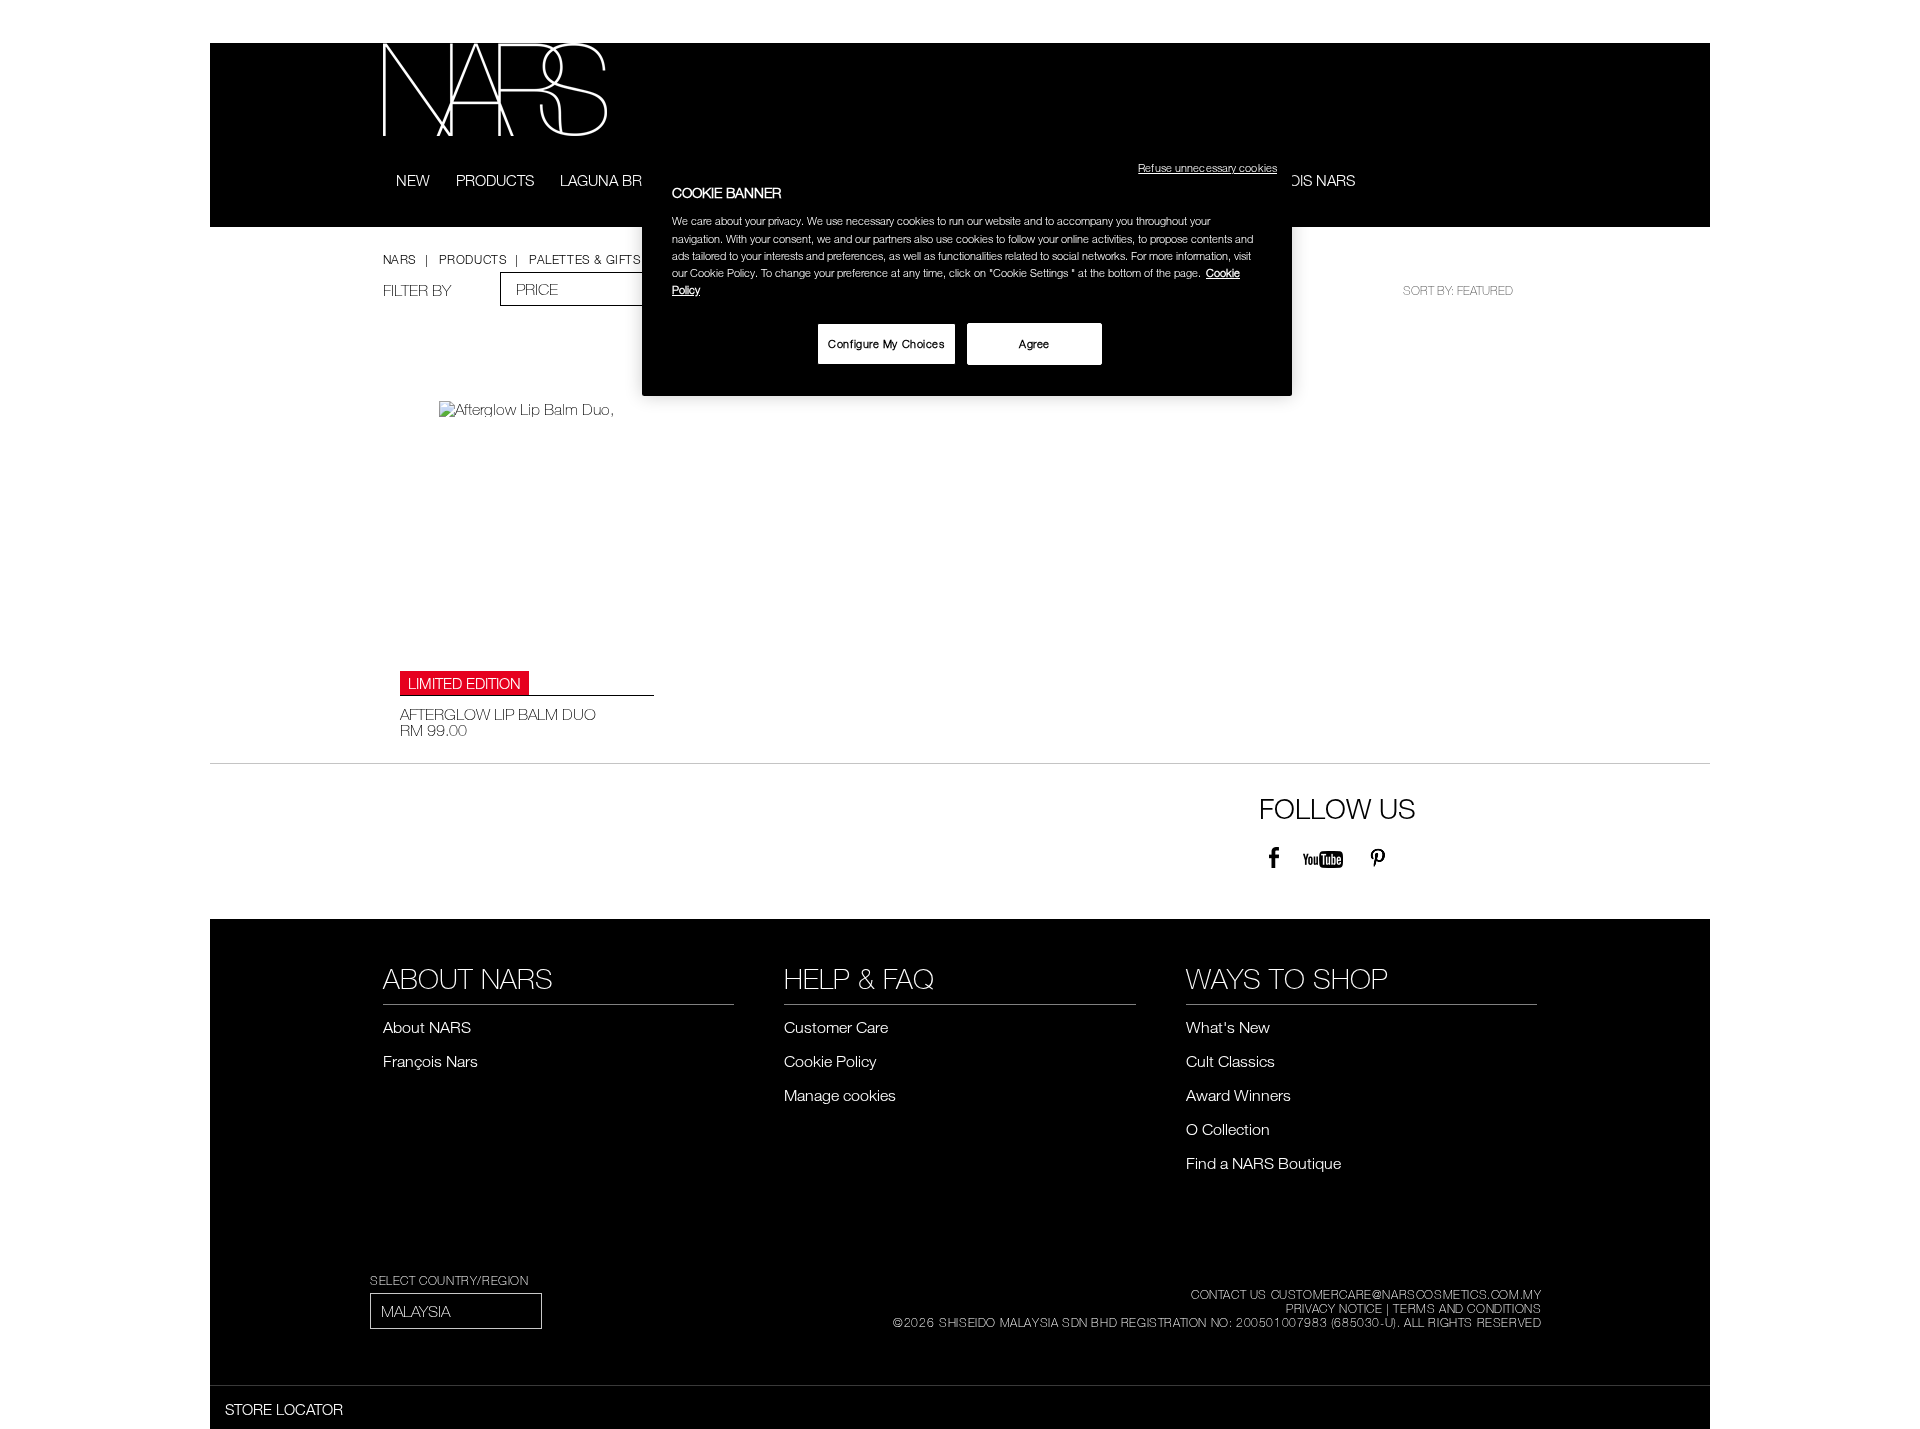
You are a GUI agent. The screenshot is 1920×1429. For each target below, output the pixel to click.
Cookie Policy (830, 1061)
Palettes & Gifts (585, 259)
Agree (1034, 343)
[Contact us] (1498, 21)
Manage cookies (840, 1095)
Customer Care (836, 1027)
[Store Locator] (1528, 22)
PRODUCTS (495, 180)
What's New (1228, 1027)
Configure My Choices (886, 343)
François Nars (1297, 180)
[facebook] (1274, 859)
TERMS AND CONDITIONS (1467, 1308)
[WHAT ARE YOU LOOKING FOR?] (1524, 181)
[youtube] (1323, 859)
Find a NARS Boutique (1263, 1163)
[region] (967, 269)
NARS (400, 259)
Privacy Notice (1334, 1308)
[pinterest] (1377, 859)
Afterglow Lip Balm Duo (498, 714)
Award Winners (1238, 1095)
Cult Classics (1230, 1061)
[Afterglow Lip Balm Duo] (527, 526)
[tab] (581, 289)
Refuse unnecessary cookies (1207, 167)
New (413, 180)
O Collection (1228, 1129)
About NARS (427, 1027)
